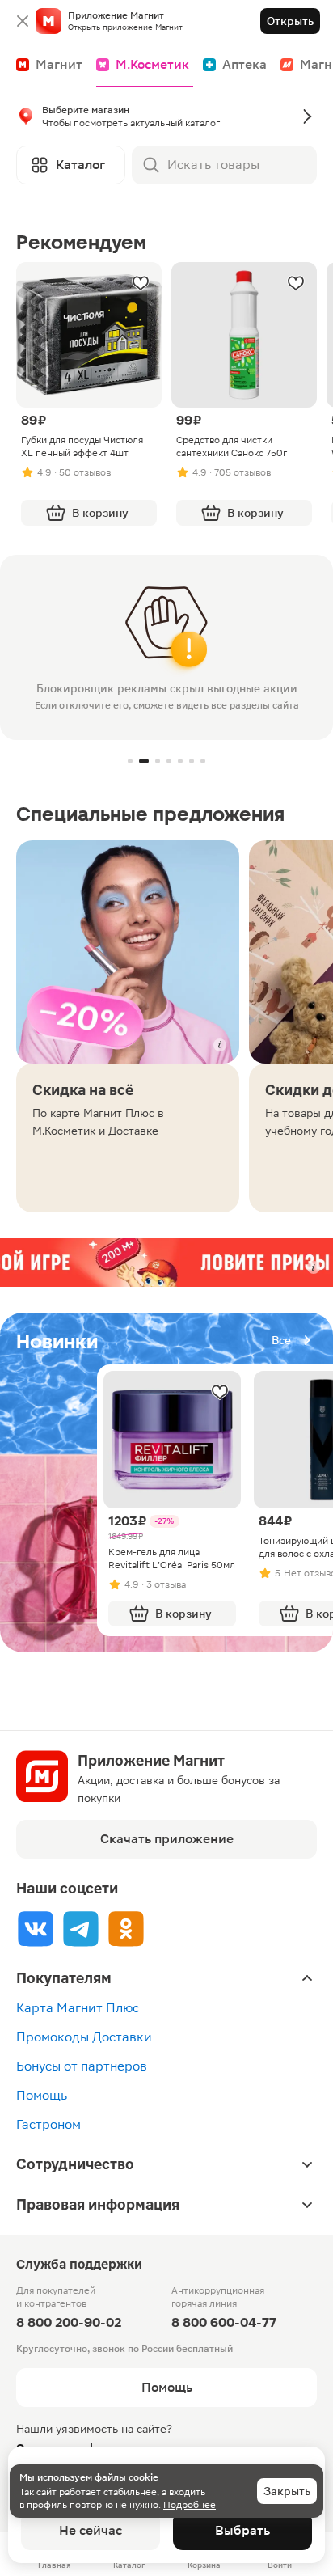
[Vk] (36, 1929)
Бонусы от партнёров (82, 2066)
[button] (166, 120)
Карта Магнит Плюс (78, 2008)
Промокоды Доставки (84, 2037)
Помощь (42, 2095)
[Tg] (81, 1929)
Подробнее (190, 2505)
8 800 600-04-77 (224, 2322)
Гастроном (48, 2124)
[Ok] (126, 1929)
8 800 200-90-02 (69, 2322)
